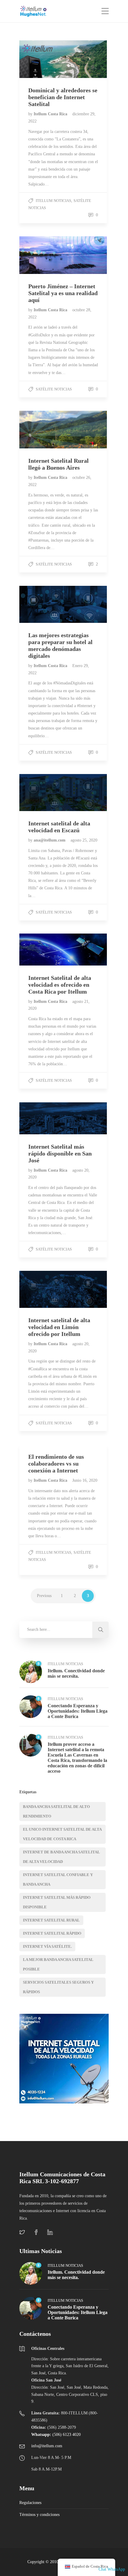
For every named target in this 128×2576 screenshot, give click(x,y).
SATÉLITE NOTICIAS (54, 389)
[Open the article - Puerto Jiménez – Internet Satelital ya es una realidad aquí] (41, 255)
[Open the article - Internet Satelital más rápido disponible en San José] (41, 1118)
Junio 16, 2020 (85, 1480)
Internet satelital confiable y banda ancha (58, 1879)
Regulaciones (30, 2503)
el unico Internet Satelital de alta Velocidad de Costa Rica (62, 1834)
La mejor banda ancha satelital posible (58, 1964)
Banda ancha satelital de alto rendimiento (56, 1811)
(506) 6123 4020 (56, 2435)
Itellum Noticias (53, 201)
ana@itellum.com (50, 840)
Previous (44, 1596)
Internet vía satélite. (47, 1946)
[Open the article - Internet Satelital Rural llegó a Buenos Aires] (41, 430)
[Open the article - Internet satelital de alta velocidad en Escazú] (41, 793)
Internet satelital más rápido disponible (57, 1902)
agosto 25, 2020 (84, 840)
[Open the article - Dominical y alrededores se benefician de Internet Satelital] (41, 59)
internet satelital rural (51, 1920)
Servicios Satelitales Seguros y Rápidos (58, 1987)
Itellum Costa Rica (51, 114)
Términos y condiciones (39, 2515)
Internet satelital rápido (52, 1933)
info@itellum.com (47, 2446)
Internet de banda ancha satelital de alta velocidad (61, 1857)
